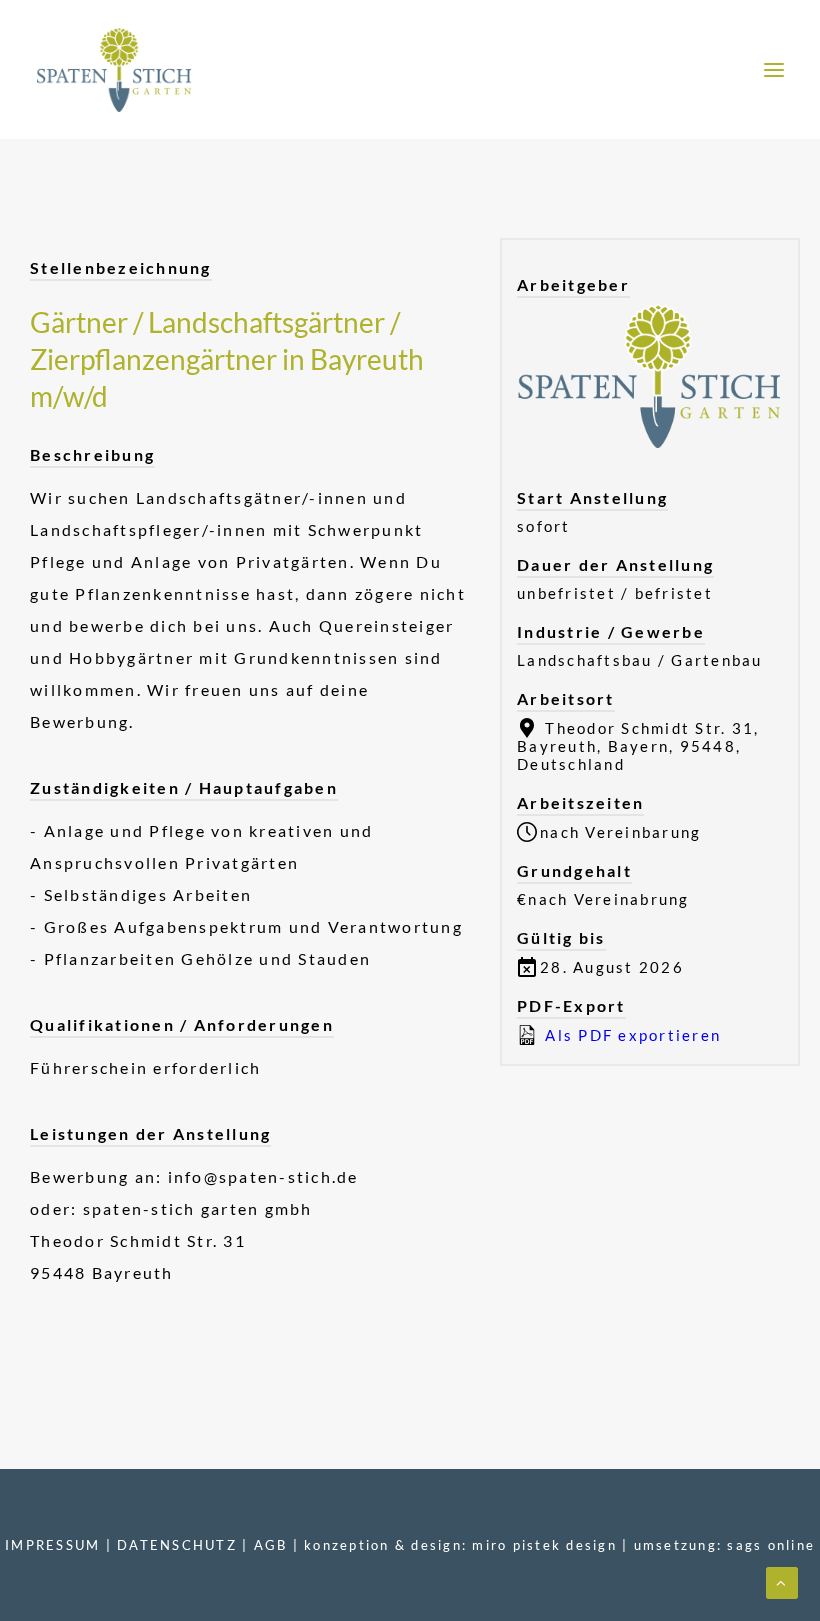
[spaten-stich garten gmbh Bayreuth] (114, 69)
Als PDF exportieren (630, 1035)
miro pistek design (544, 1545)
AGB (271, 1545)
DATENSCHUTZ (177, 1545)
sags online (771, 1545)
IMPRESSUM (52, 1545)
